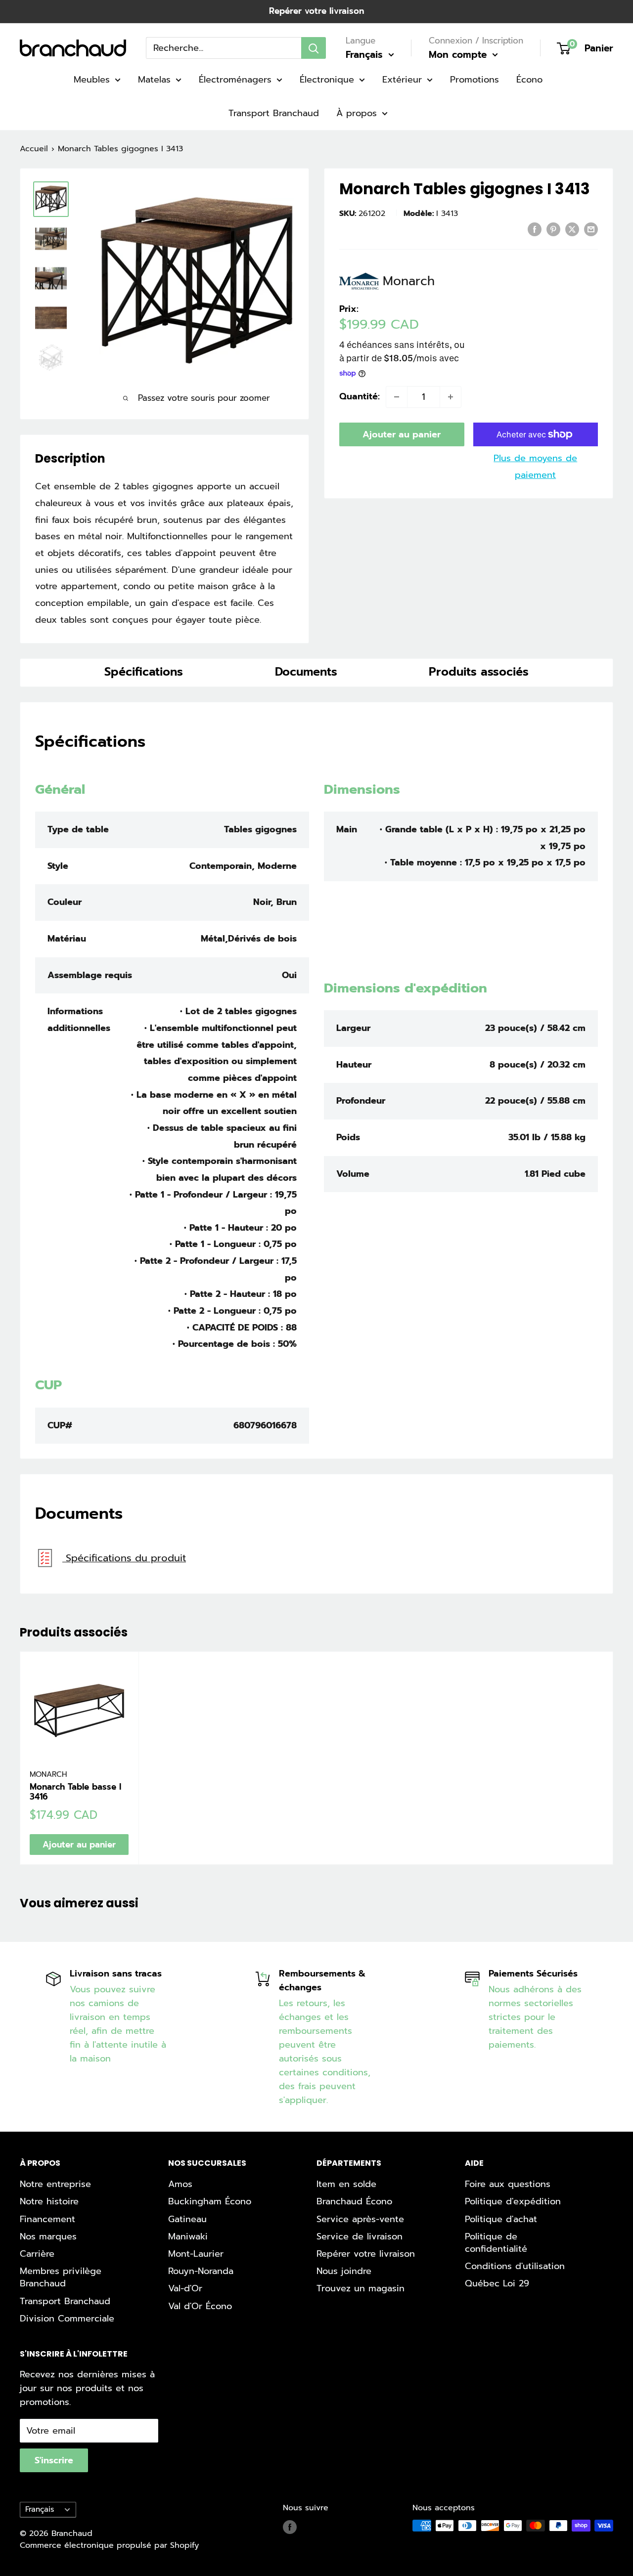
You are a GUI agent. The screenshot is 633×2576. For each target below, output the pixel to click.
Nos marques (48, 2236)
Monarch (48, 1774)
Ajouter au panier (402, 434)
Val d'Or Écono (200, 2306)
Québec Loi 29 (497, 2283)
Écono (529, 80)
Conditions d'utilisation (515, 2266)
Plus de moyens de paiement (535, 467)
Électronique (327, 80)
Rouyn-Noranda (201, 2271)
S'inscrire (54, 2460)
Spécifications (144, 672)
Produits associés (479, 672)
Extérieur (402, 80)
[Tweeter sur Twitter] (572, 229)
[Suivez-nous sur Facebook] (290, 2527)
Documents (306, 672)
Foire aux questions (508, 2184)
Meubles (92, 80)
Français (40, 2509)
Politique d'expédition (513, 2201)
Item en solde (346, 2184)
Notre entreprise (55, 2184)
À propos (357, 113)
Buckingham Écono (210, 2201)
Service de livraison (360, 2236)
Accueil (34, 149)
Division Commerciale (67, 2318)
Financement (47, 2219)
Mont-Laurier (196, 2254)
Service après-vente (360, 2219)
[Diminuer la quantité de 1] (397, 397)
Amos (180, 2184)
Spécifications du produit (124, 1558)
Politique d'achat (501, 2219)
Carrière (37, 2254)
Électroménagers (235, 80)
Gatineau (187, 2219)
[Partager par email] (591, 229)
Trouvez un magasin (361, 2288)
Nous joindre (344, 2271)
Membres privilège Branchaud (61, 2277)
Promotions (475, 80)
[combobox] (224, 48)
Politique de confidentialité (496, 2243)
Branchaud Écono (354, 2201)
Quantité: (360, 396)
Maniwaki (188, 2236)
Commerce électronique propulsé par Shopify (109, 2545)
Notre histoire (49, 2201)
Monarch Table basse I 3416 (75, 1792)
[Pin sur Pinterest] (553, 229)
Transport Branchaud (274, 113)
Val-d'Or (185, 2288)
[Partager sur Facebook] (535, 229)
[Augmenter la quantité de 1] (451, 397)
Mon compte (459, 55)
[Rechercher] (314, 48)
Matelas (154, 80)
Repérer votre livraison (316, 11)
